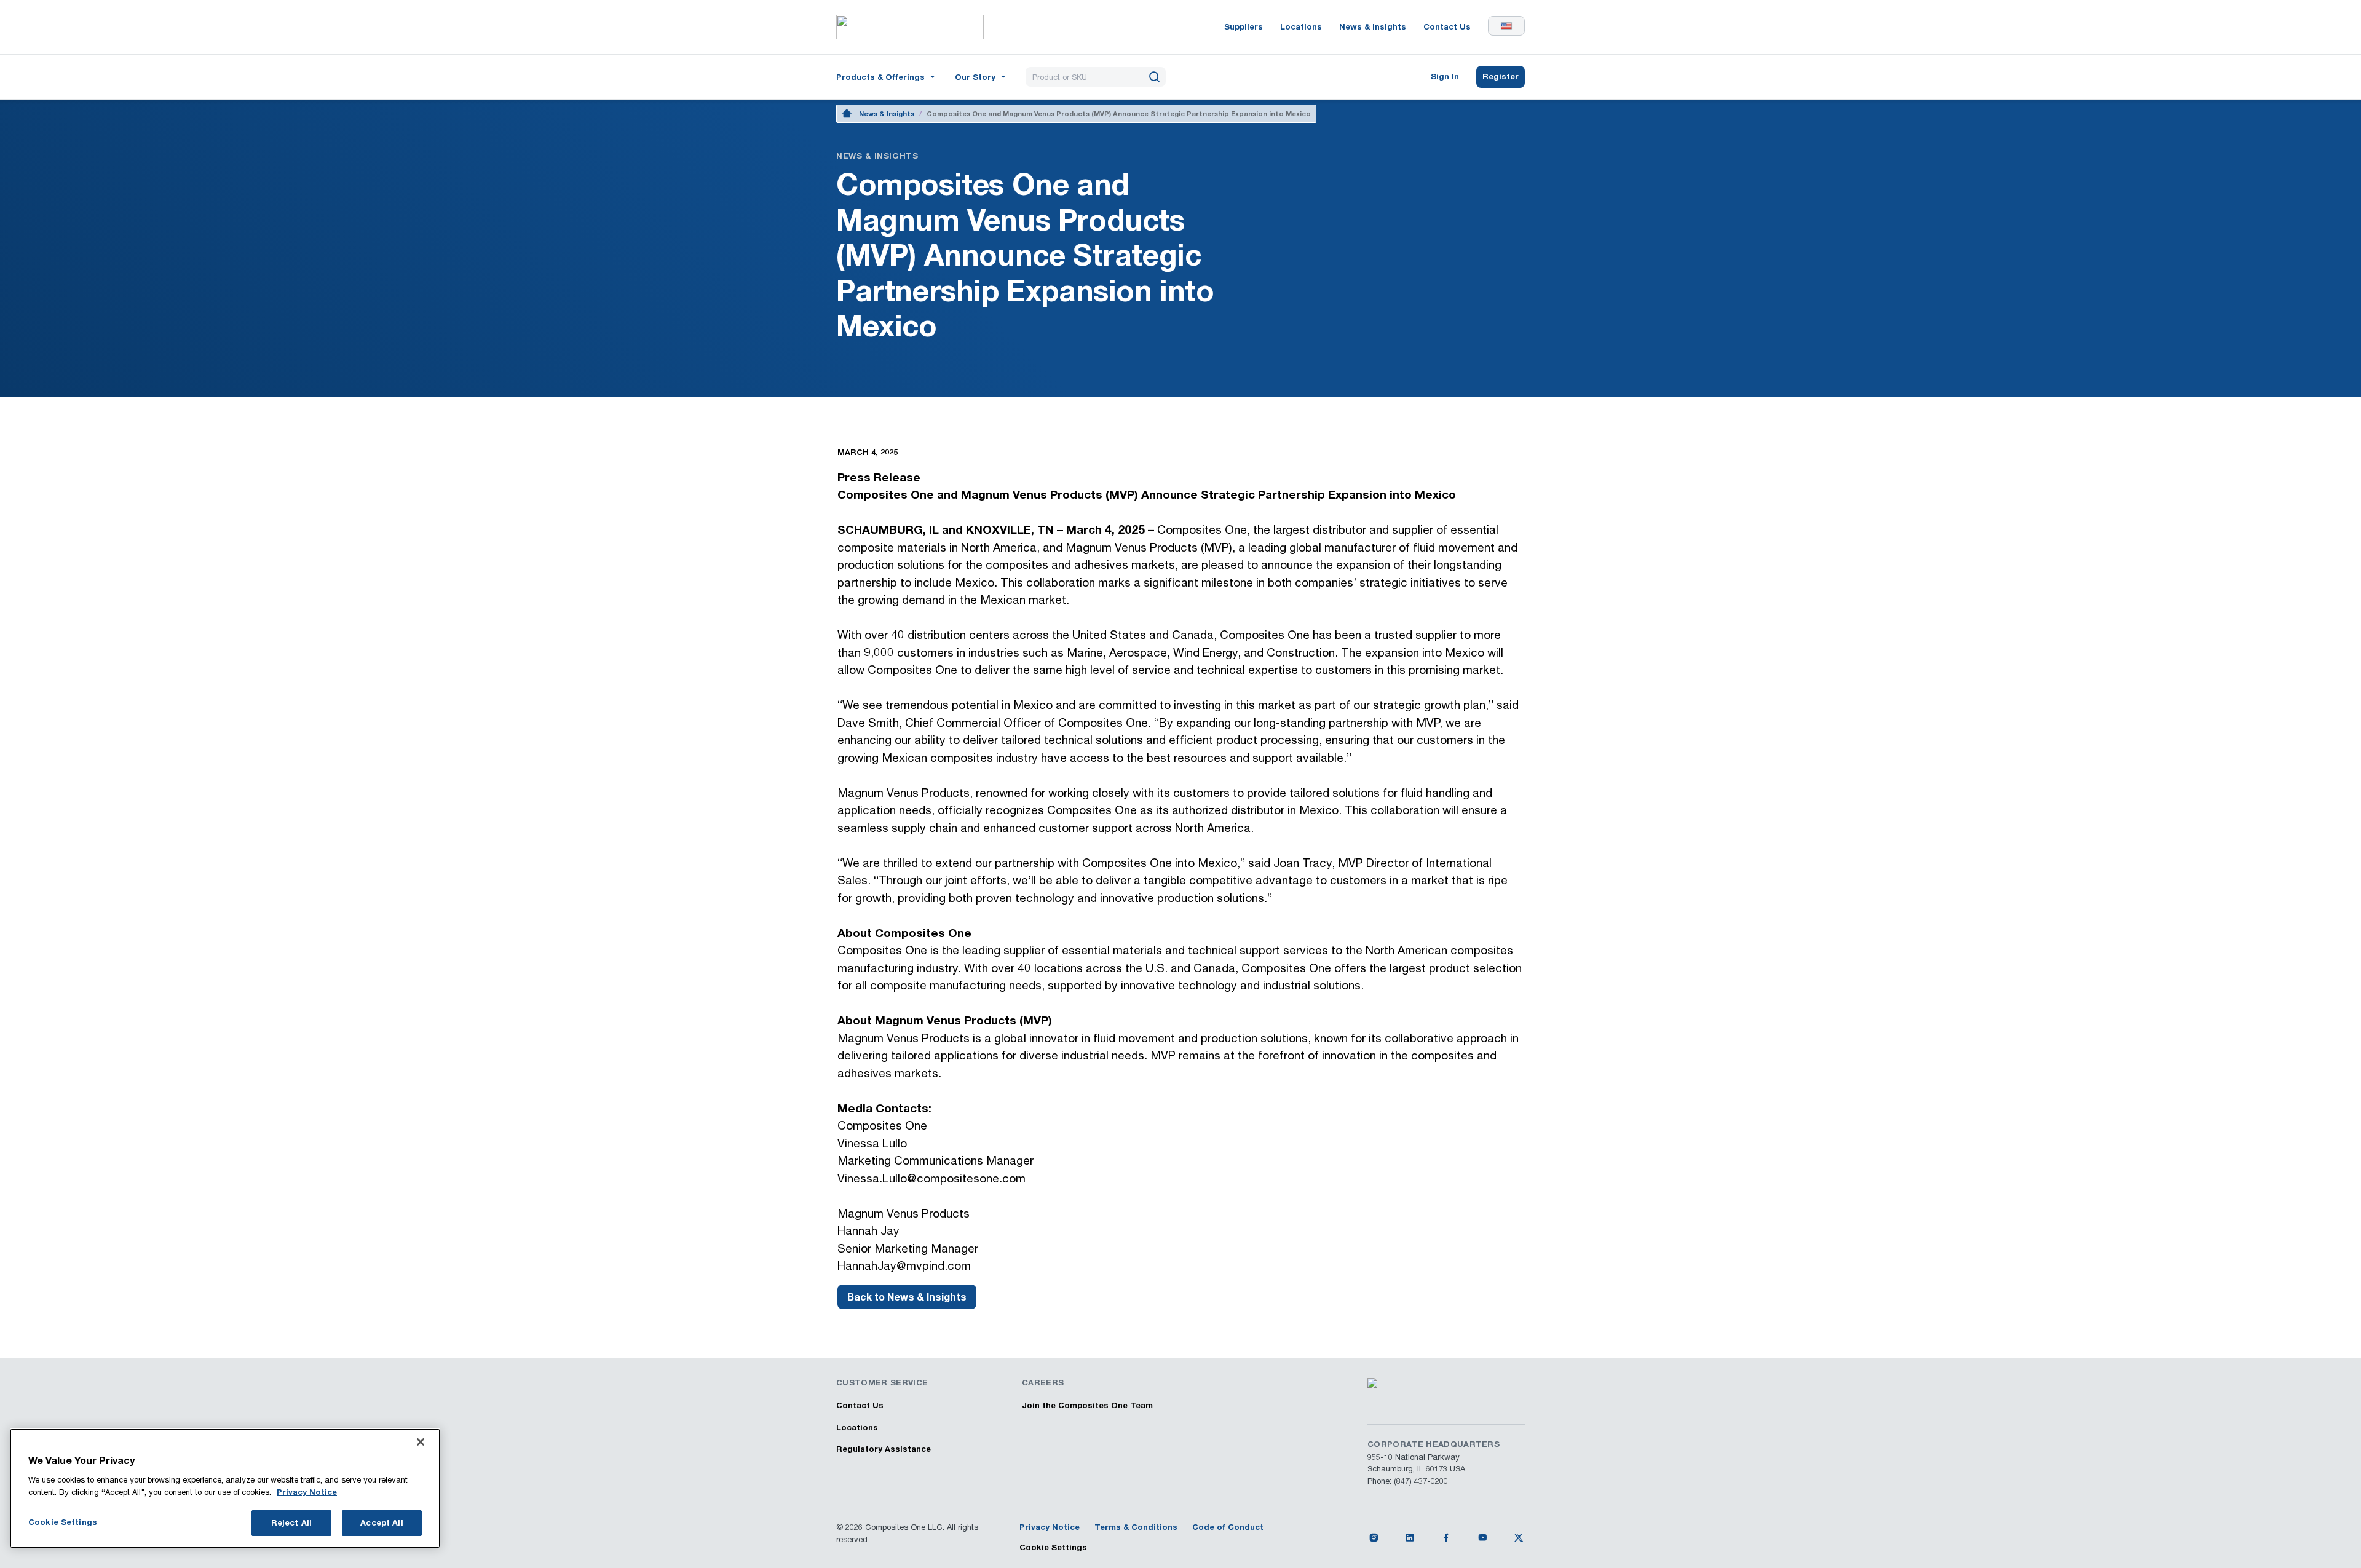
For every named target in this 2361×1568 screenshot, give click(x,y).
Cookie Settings (1053, 1547)
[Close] (421, 1442)
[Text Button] (1374, 1537)
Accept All (382, 1522)
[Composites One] (910, 27)
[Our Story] (982, 76)
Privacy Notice (307, 1492)
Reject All (291, 1522)
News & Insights (887, 113)
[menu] (887, 77)
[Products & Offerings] (887, 76)
